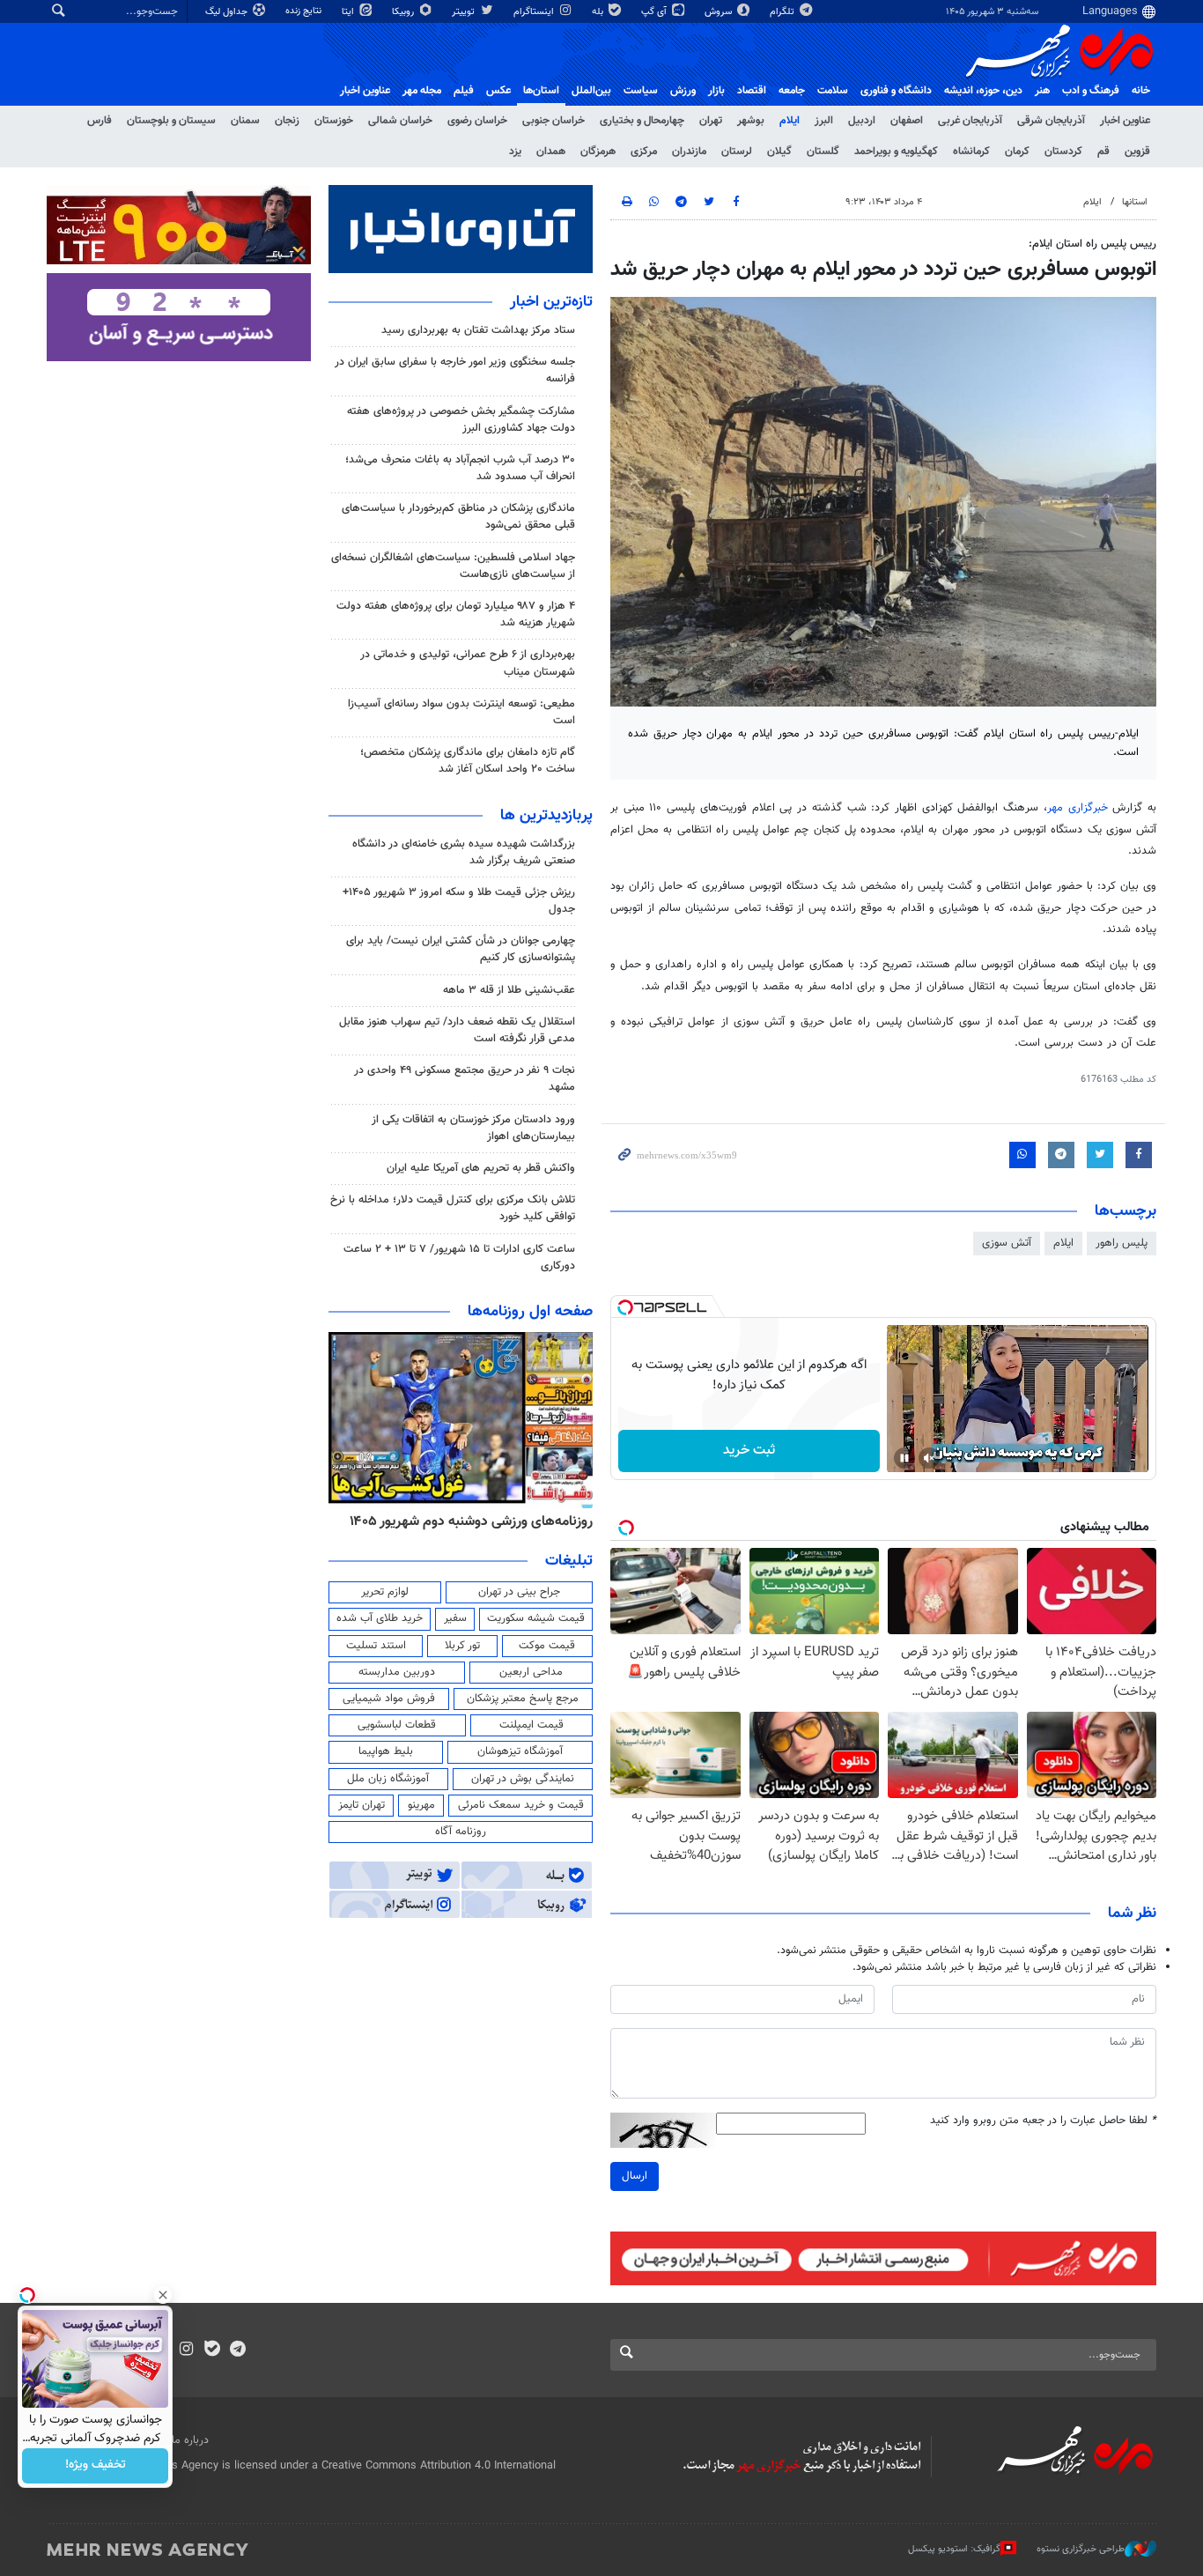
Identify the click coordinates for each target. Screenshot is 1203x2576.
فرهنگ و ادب (1091, 91)
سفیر (455, 1618)
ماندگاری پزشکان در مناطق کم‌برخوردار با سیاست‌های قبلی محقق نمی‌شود (458, 517)
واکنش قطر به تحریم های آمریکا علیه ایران (481, 1168)
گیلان (779, 152)
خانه (1141, 91)
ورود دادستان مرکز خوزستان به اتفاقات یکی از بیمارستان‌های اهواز (473, 1128)
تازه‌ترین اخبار (551, 302)
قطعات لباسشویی (397, 1725)
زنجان (287, 121)
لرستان (737, 152)
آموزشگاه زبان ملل (388, 1779)
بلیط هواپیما (386, 1751)
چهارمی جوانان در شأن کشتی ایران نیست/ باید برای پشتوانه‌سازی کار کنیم (461, 949)
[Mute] (929, 1458)
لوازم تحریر (385, 1592)
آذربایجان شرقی (1051, 121)
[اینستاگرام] (186, 2350)
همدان (551, 152)
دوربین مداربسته (397, 1672)
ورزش (683, 91)
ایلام (790, 121)
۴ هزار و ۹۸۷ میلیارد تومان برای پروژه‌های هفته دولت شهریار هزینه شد (456, 614)
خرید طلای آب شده (380, 1618)
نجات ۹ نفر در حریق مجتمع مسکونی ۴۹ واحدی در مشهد (465, 1079)
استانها (1135, 202)
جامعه (792, 91)
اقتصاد (752, 91)
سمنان (245, 121)
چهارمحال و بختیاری (642, 121)
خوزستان (334, 121)
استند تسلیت (376, 1646)
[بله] (212, 2350)
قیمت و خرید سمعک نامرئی (521, 1805)
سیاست (641, 91)
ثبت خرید (749, 1451)
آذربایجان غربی (970, 121)
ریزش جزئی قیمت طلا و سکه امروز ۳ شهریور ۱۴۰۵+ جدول (459, 901)
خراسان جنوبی (554, 121)
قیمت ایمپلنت (531, 1725)
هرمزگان (598, 152)
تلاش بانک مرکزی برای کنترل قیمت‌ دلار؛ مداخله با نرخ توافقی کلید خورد (453, 1208)
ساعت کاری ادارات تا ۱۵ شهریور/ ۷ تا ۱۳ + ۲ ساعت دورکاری (459, 1258)
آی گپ (655, 12)
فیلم (464, 91)
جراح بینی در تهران (519, 1592)
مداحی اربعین (531, 1672)
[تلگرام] (237, 2350)
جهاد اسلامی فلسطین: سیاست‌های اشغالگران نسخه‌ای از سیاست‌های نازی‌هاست (453, 566)
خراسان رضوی (477, 121)
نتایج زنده (305, 11)
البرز (824, 121)
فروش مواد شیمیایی (389, 1699)
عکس (498, 91)
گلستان (823, 152)
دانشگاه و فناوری (896, 91)
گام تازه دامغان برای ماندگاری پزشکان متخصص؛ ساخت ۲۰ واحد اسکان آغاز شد (468, 761)
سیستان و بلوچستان (171, 121)
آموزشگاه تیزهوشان (520, 1751)
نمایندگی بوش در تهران (523, 1779)
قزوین (1137, 152)
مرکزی (644, 152)
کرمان (1017, 152)
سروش (720, 12)
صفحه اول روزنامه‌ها (530, 1312)
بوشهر (751, 121)
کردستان (1063, 152)
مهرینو (421, 1805)
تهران (711, 121)
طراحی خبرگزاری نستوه (1081, 2549)
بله (599, 12)
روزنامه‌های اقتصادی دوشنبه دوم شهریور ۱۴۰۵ (465, 1521)
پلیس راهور (1122, 1243)
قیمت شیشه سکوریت (536, 1618)
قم (1103, 152)
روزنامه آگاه (461, 1832)
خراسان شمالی (400, 121)
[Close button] (163, 2295)
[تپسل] (625, 1307)
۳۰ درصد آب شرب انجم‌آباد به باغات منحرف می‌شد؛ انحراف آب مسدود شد (460, 468)
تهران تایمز (362, 1805)
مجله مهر (422, 91)
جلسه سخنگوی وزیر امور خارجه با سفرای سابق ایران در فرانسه (455, 370)
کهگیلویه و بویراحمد (896, 152)
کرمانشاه (971, 152)
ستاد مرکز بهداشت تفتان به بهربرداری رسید (476, 330)
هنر (1042, 91)
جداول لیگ (228, 12)
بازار (716, 91)
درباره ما (190, 2440)
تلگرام (783, 12)
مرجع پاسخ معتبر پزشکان (523, 1699)
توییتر (465, 12)
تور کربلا (462, 1646)
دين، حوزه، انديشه (983, 91)
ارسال (635, 2176)
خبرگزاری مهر (1080, 808)
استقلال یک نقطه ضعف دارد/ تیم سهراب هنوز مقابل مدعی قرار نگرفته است (457, 1030)
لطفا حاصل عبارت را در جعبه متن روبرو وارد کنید (1043, 2121)
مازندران (689, 152)
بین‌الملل (591, 91)
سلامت (833, 91)
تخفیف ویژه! (96, 2466)
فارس (100, 121)
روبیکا (404, 12)
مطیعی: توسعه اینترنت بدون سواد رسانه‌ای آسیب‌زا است (461, 712)
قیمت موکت (547, 1646)
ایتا (349, 12)
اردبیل (862, 121)
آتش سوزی (1007, 1243)
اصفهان (907, 121)
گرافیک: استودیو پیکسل (954, 2549)
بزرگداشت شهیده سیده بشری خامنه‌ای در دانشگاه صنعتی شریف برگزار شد (464, 852)
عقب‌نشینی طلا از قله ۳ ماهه (509, 990)
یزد (515, 152)
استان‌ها (541, 91)
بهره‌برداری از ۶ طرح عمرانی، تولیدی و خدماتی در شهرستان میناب (468, 663)
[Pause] (904, 1458)
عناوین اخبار (1125, 121)
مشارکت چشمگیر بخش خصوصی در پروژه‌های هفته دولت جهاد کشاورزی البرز (461, 420)
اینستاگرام (535, 12)
